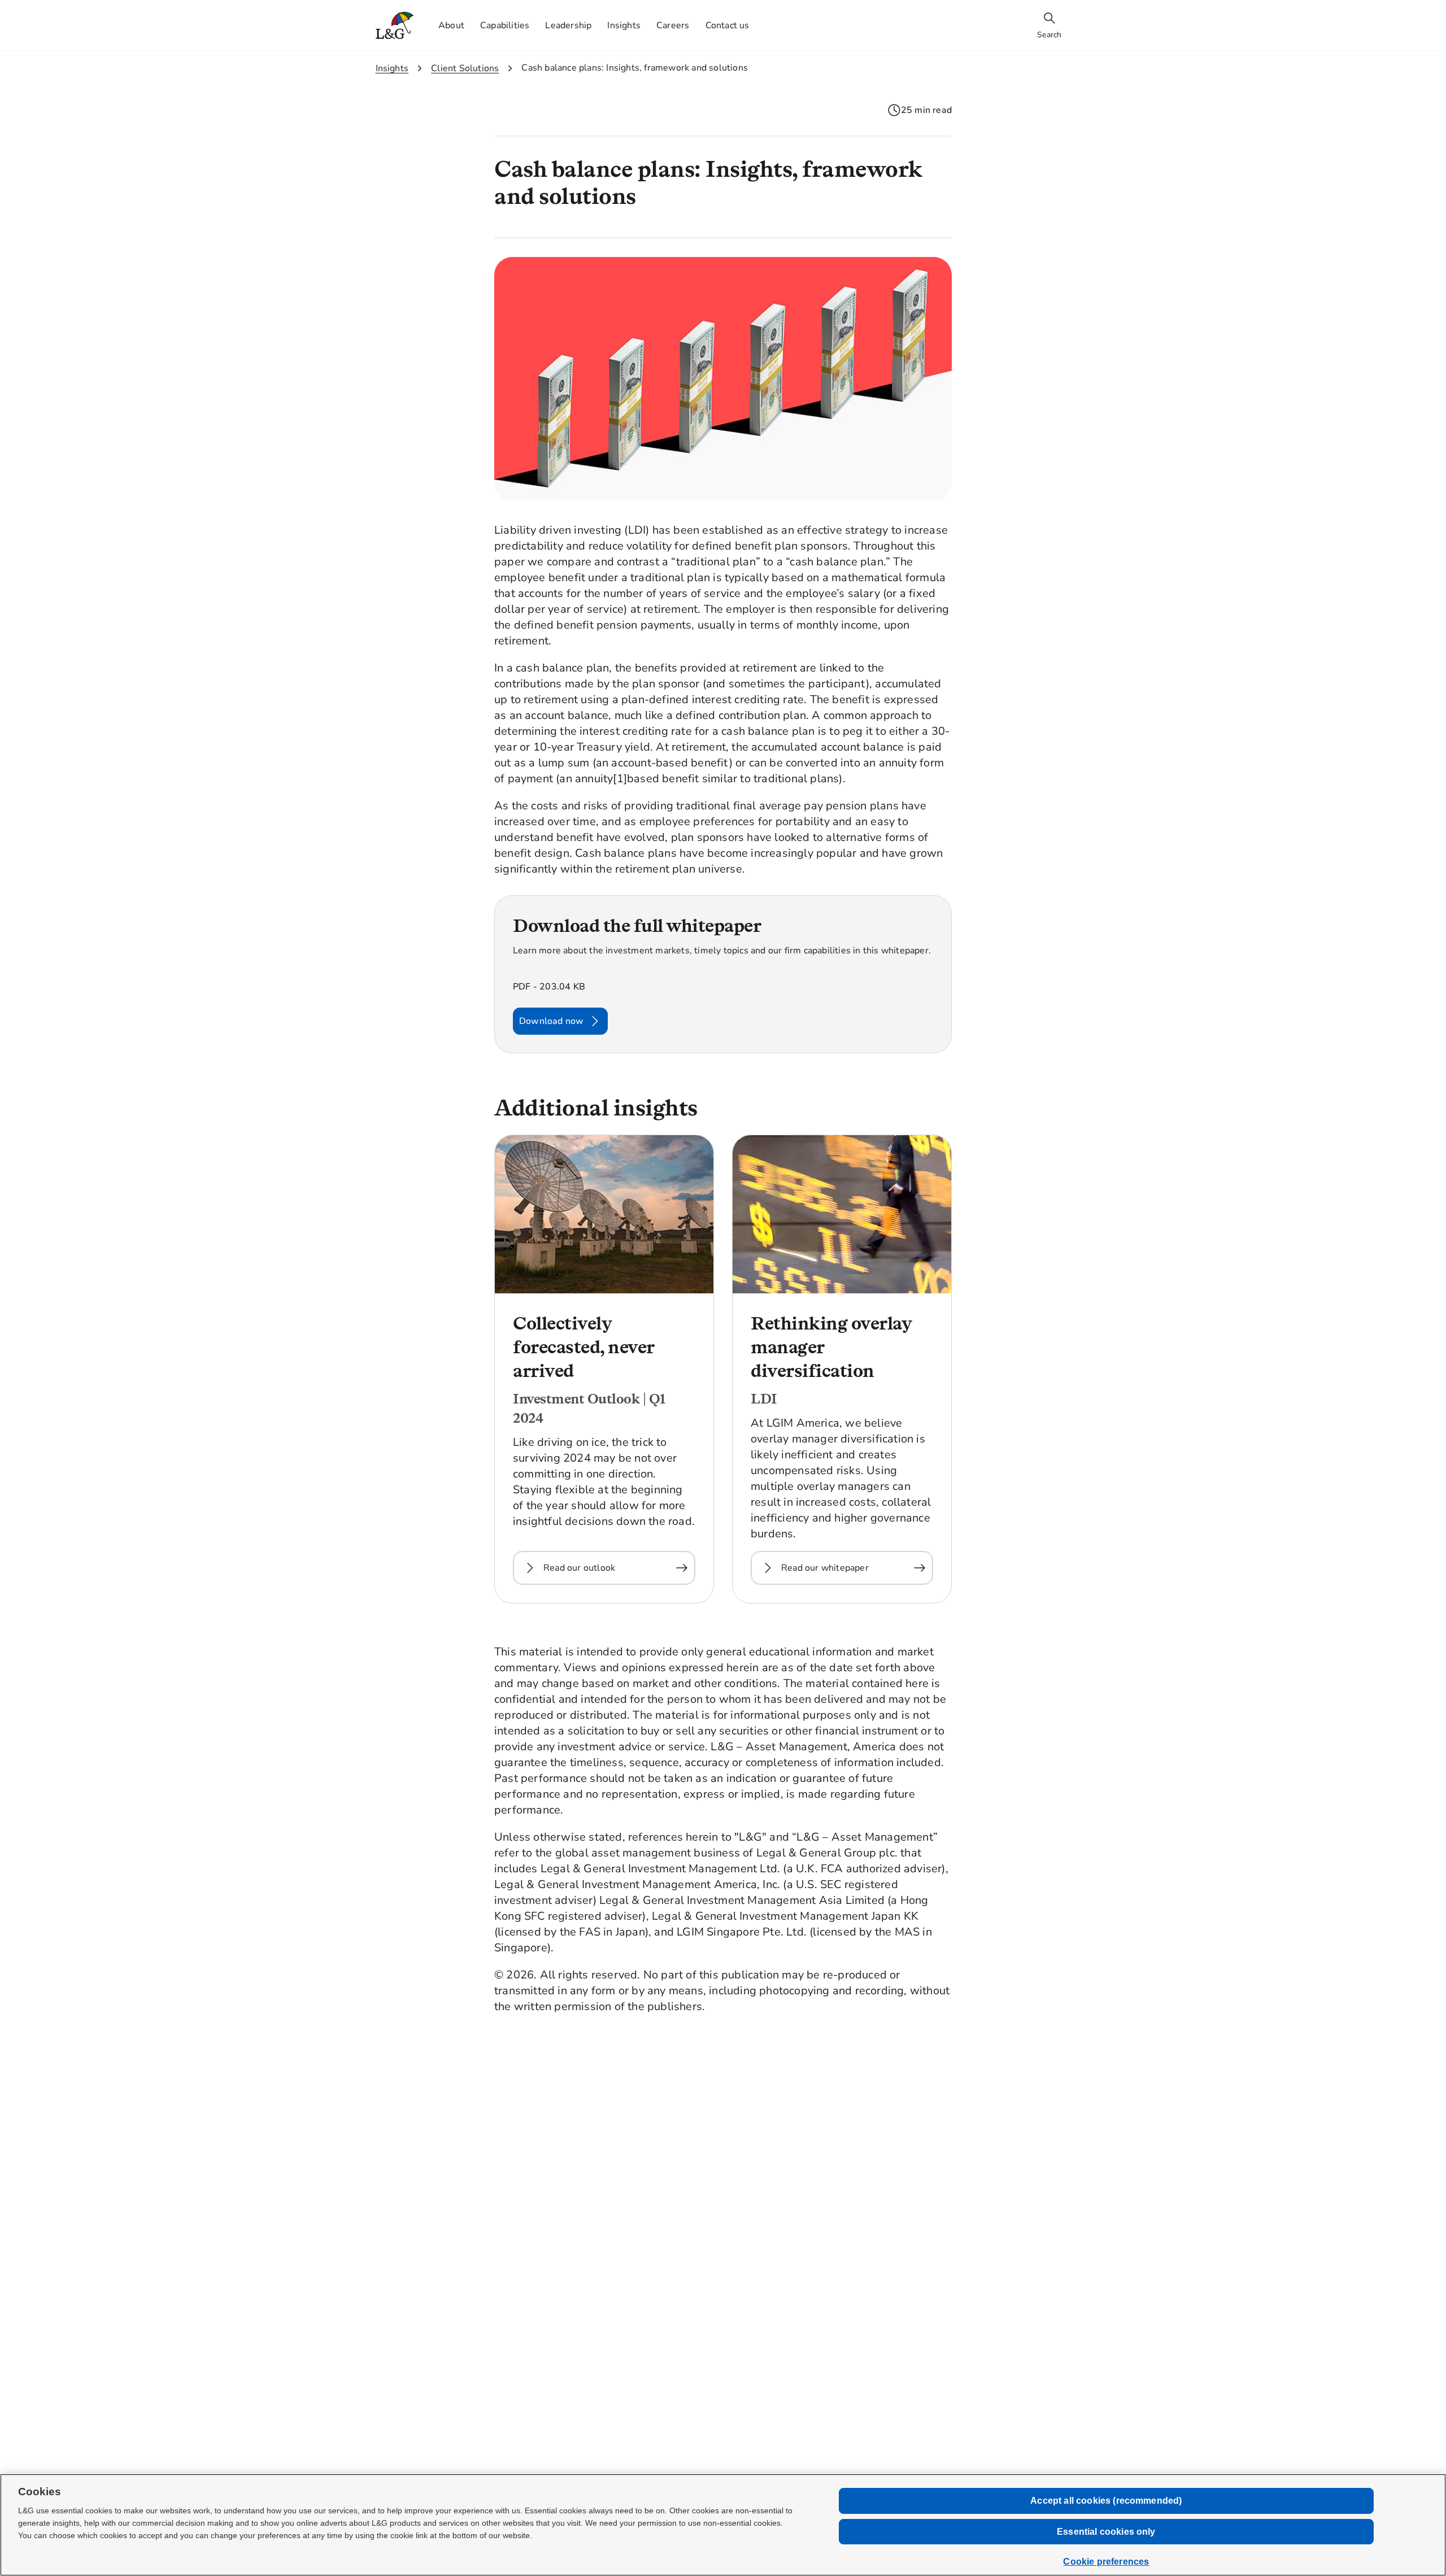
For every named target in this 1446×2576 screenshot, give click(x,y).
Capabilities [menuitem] (505, 25)
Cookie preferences (1106, 2562)
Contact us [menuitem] (728, 25)
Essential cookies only (1106, 2532)
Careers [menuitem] (673, 25)
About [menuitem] (451, 25)
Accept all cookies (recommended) (1106, 2501)
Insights (392, 68)
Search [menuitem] (1049, 35)
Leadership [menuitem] (568, 25)
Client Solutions (465, 68)
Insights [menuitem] (624, 25)
